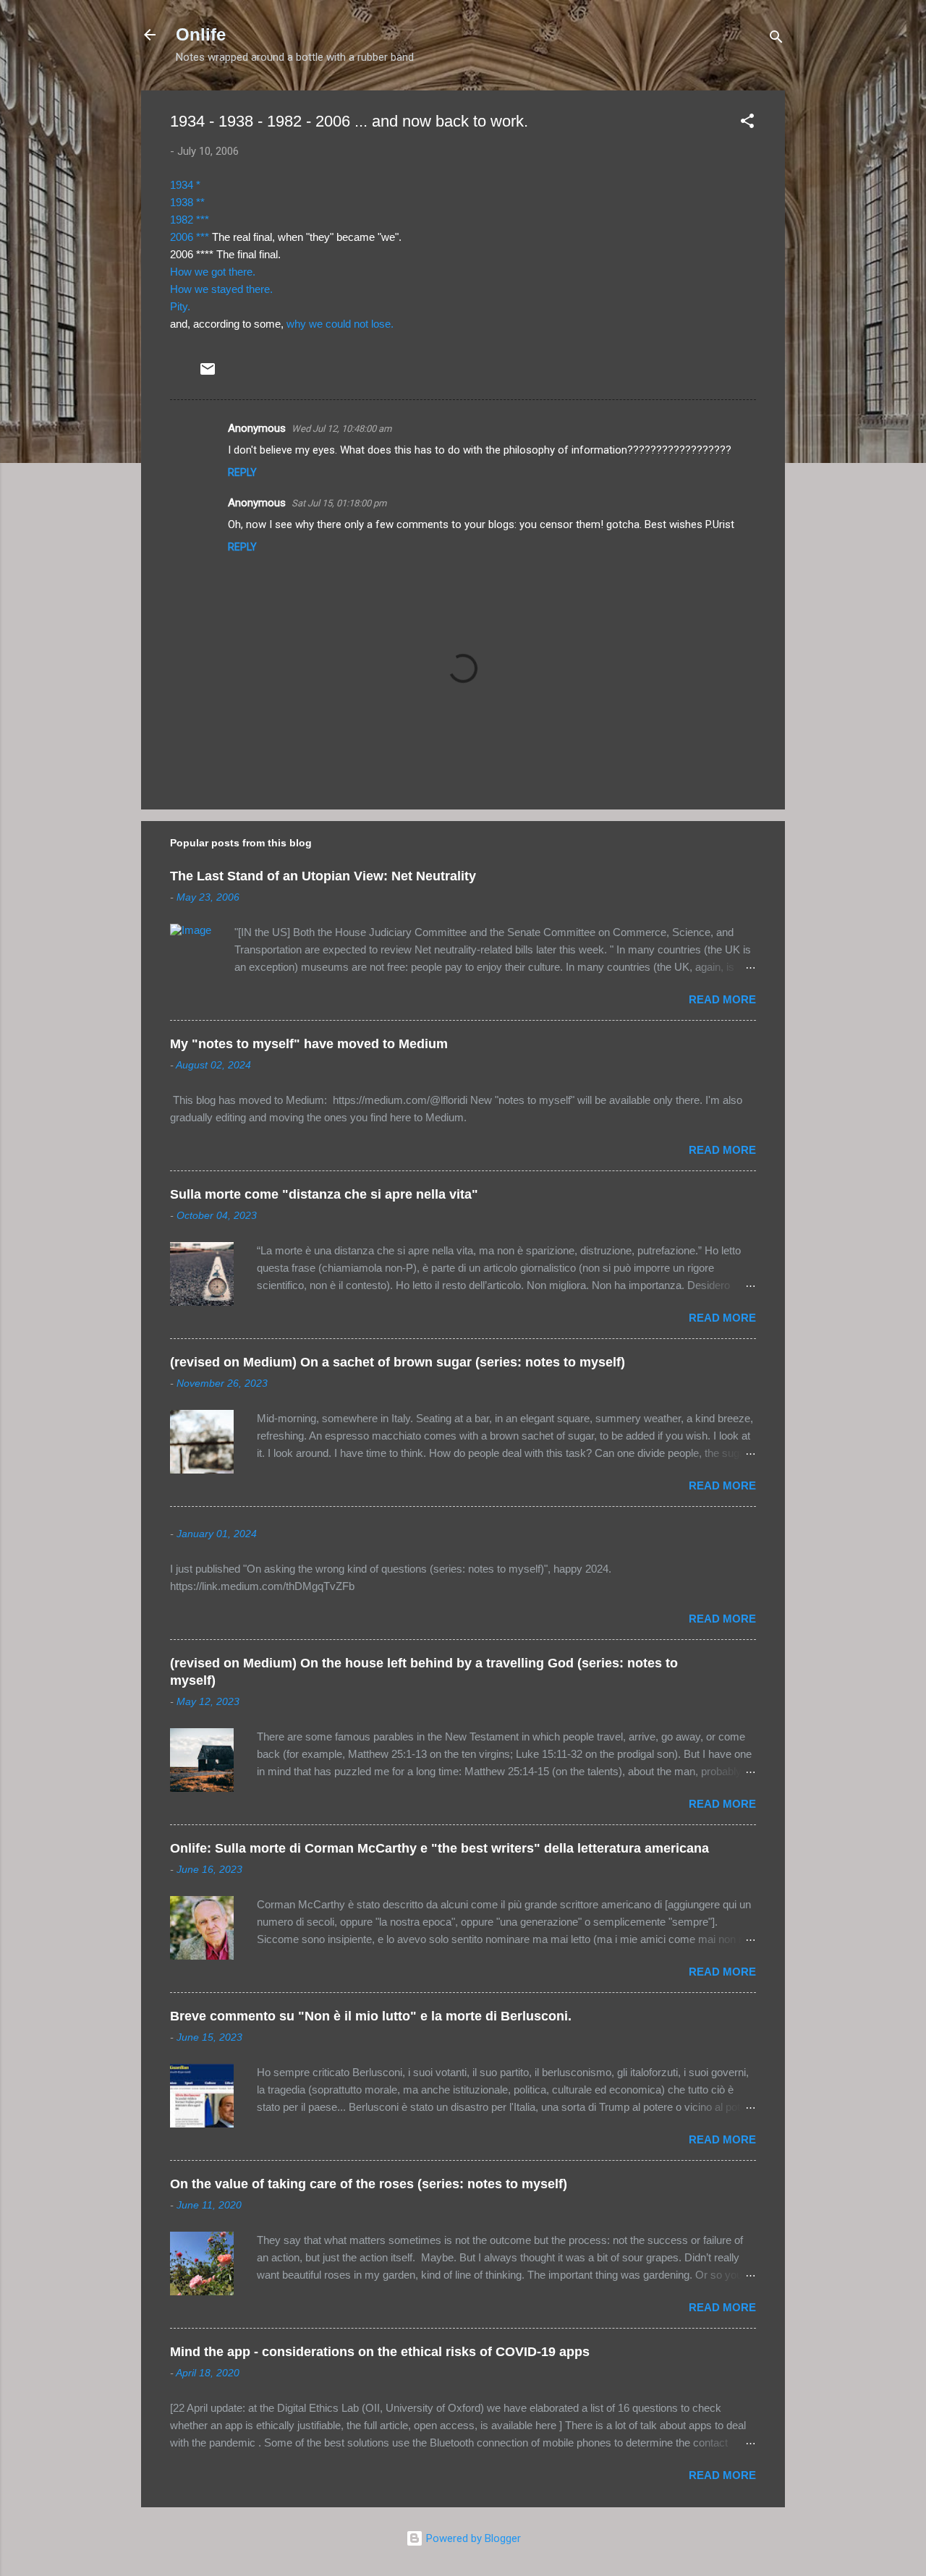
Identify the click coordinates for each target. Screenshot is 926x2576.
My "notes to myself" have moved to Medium (309, 1044)
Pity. (180, 306)
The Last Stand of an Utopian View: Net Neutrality (323, 876)
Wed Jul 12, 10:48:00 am (341, 429)
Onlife (201, 34)
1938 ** (187, 202)
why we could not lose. (340, 324)
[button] (747, 123)
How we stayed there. (221, 289)
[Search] (776, 39)
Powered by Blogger (472, 2538)
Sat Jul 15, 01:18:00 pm (339, 503)
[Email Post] (208, 374)
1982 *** (190, 220)
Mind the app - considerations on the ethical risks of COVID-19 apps (380, 2352)
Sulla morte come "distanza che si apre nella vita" (324, 1194)
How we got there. (213, 272)
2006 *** (190, 237)
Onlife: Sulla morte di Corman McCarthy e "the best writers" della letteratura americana (439, 1848)
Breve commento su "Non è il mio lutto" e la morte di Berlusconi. (371, 2016)
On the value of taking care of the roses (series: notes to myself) (369, 2184)
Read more (722, 999)
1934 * (185, 185)
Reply (242, 472)
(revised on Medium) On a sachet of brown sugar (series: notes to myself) (398, 1362)
